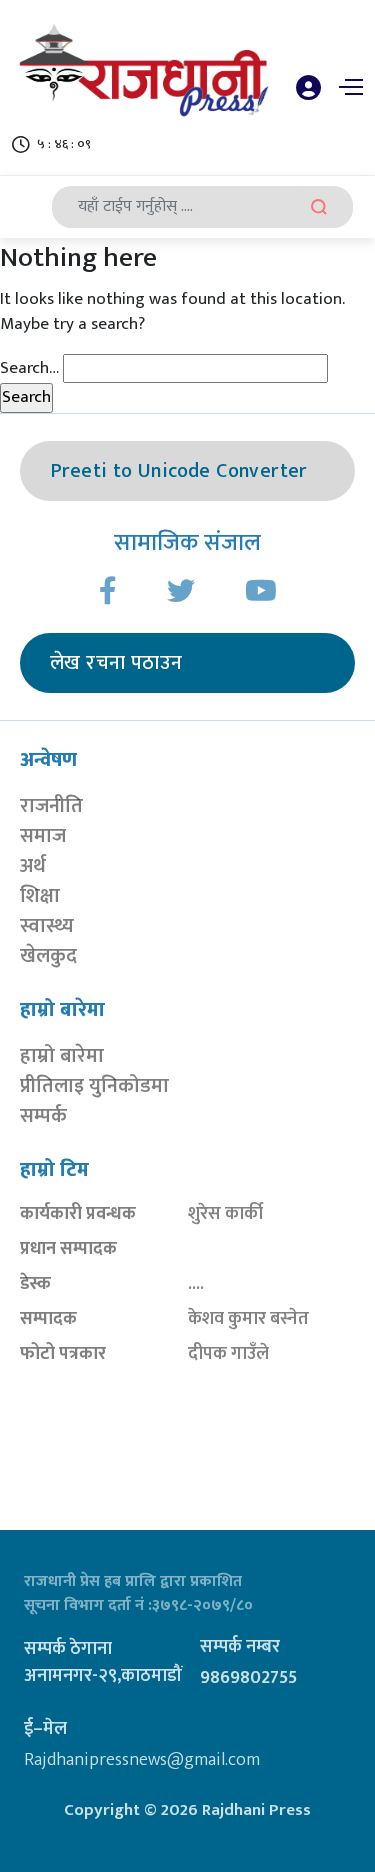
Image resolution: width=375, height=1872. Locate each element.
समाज (43, 836)
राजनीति (51, 806)
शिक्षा (40, 896)
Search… (29, 369)
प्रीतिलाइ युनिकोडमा (94, 1086)
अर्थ (33, 866)
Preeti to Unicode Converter (178, 471)
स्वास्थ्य (47, 926)
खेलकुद (48, 956)
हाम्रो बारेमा (62, 1056)
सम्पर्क (43, 1116)
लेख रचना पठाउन (116, 663)
